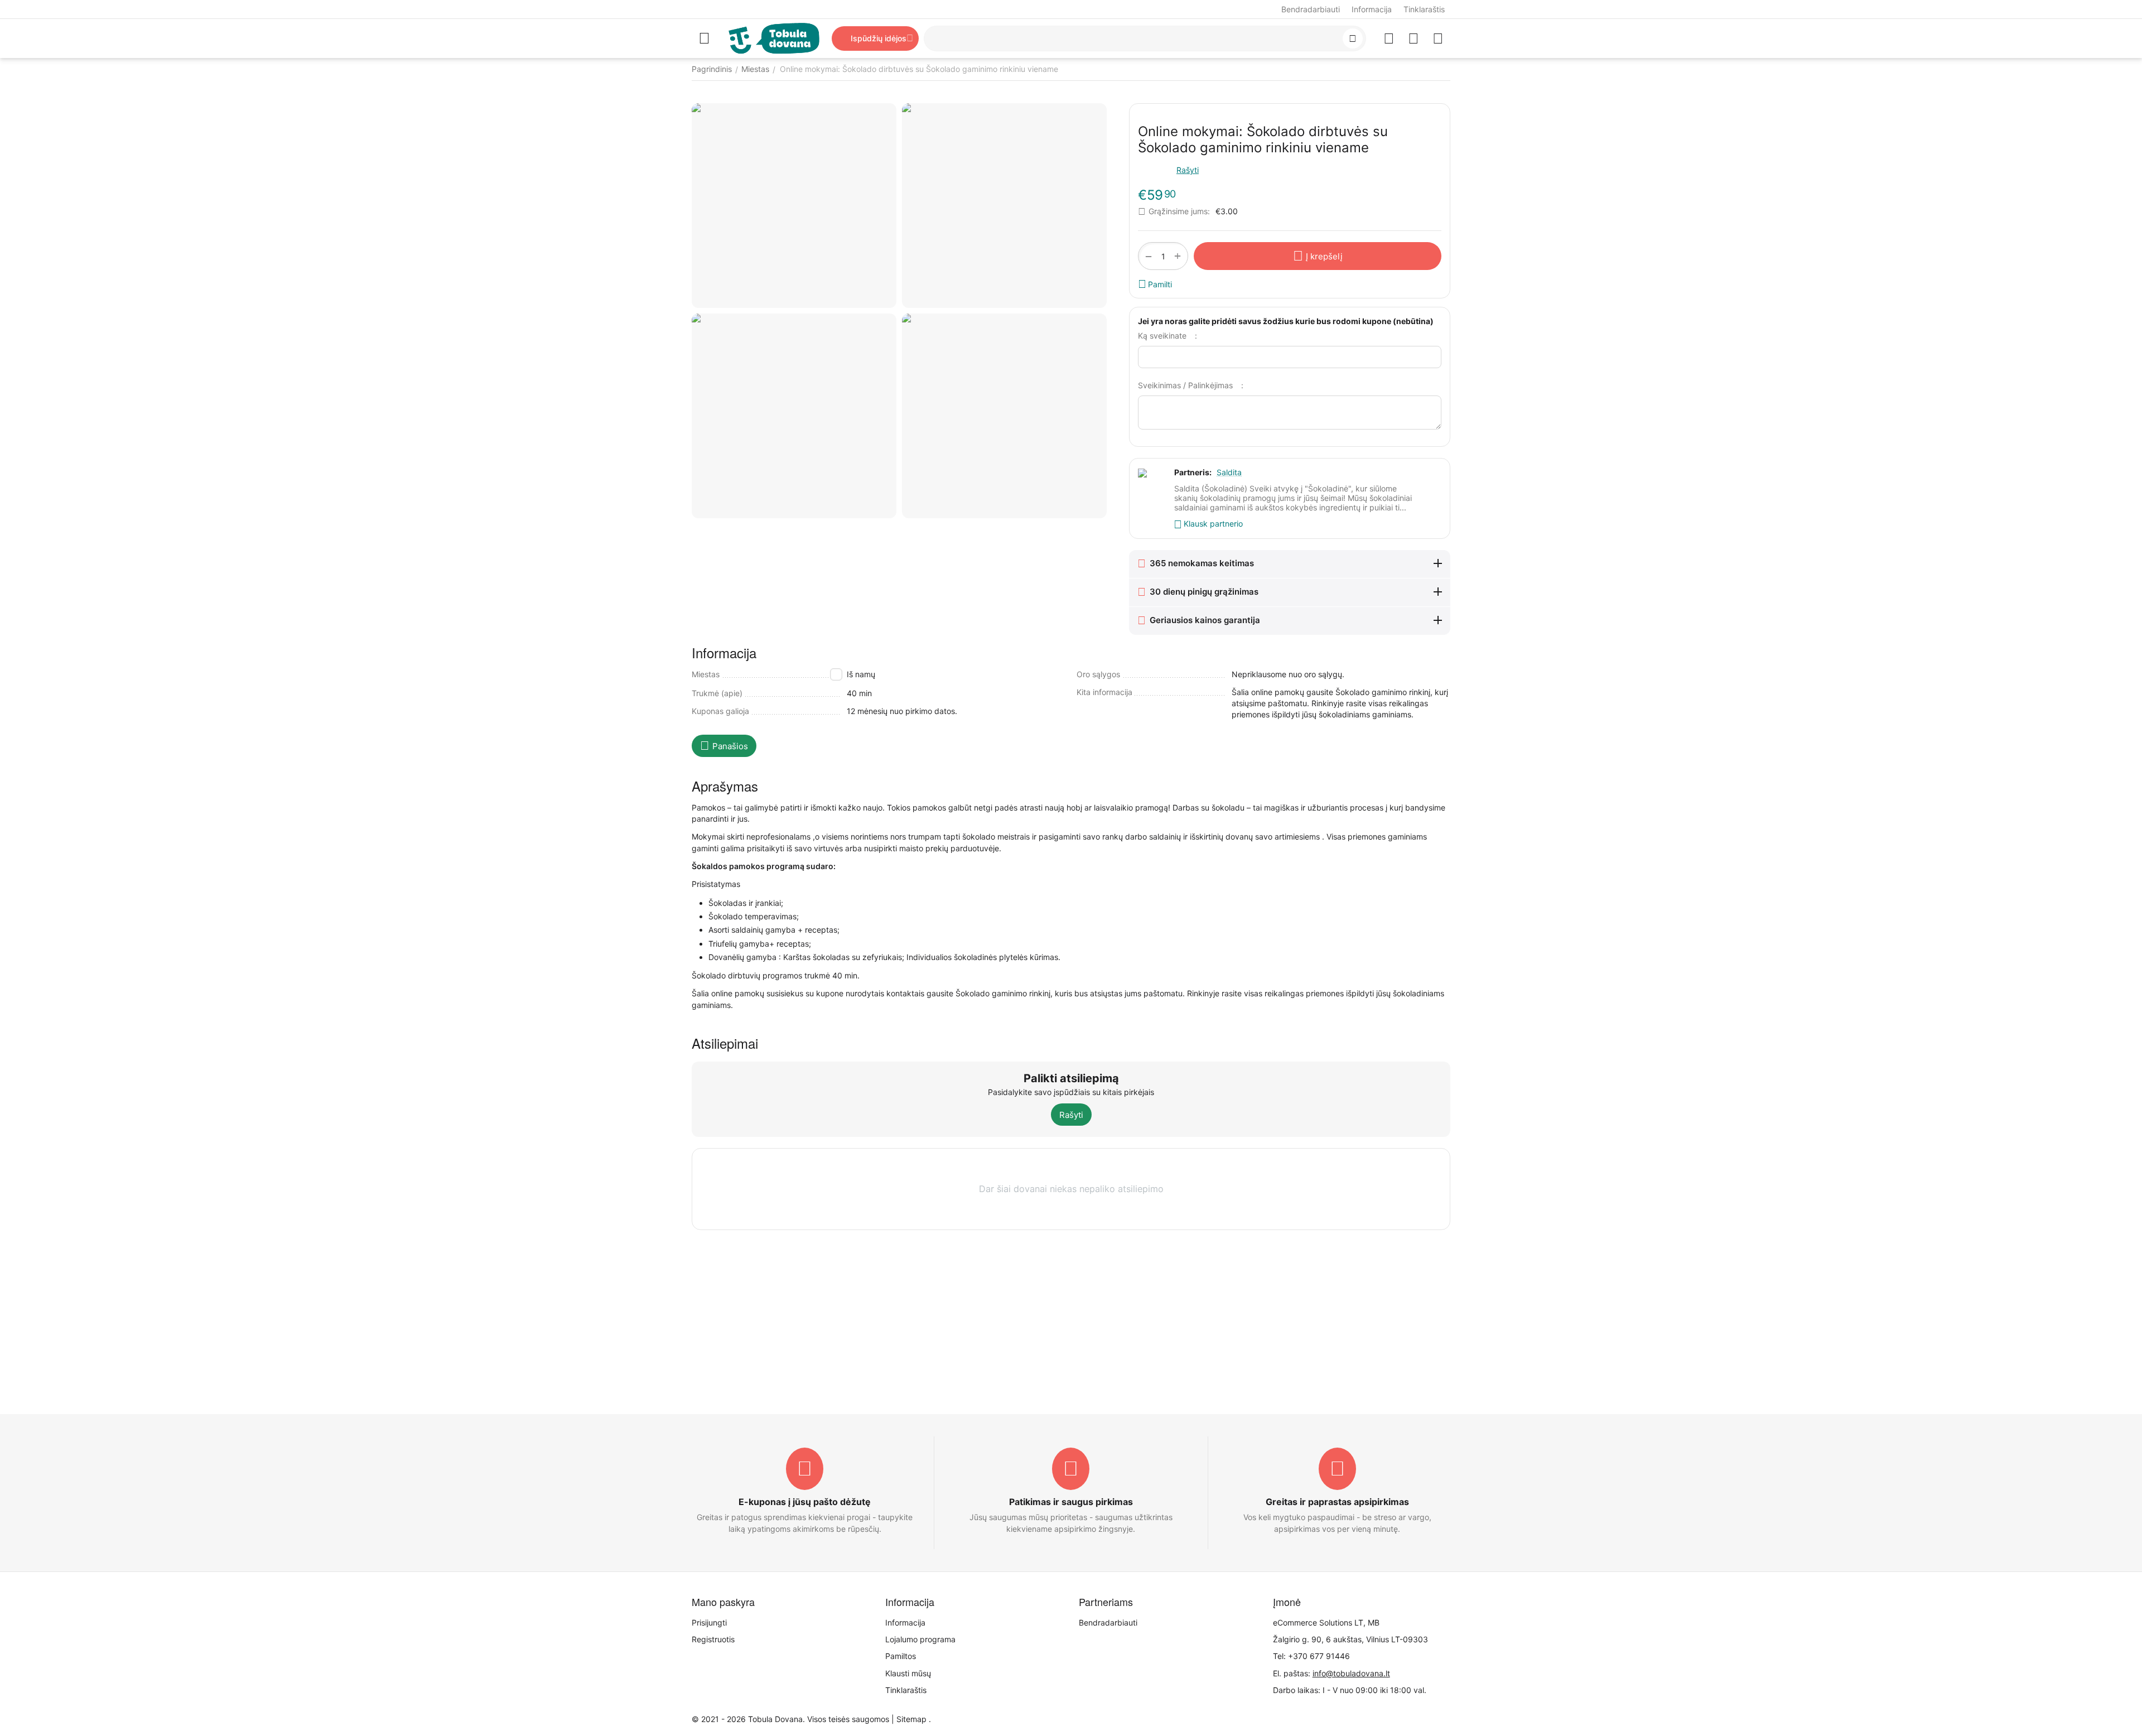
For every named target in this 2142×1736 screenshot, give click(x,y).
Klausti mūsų (908, 1673)
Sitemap (911, 1719)
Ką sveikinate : (1168, 336)
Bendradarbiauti (1311, 9)
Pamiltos (901, 1656)
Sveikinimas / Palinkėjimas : (1191, 385)
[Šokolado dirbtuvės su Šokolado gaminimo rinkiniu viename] (794, 206)
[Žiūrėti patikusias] (1389, 38)
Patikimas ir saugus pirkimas (1071, 1502)
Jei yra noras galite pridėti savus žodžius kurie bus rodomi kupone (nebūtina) (1286, 321)
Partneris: (1193, 472)
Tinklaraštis (1424, 9)
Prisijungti (709, 1622)
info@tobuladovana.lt (1351, 1673)
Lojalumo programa (920, 1639)
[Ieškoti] (1353, 38)
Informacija (1372, 9)
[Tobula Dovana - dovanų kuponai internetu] (774, 38)
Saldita (1229, 472)
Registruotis (713, 1639)
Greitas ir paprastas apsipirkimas (1337, 1502)
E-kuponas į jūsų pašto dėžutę (805, 1502)
